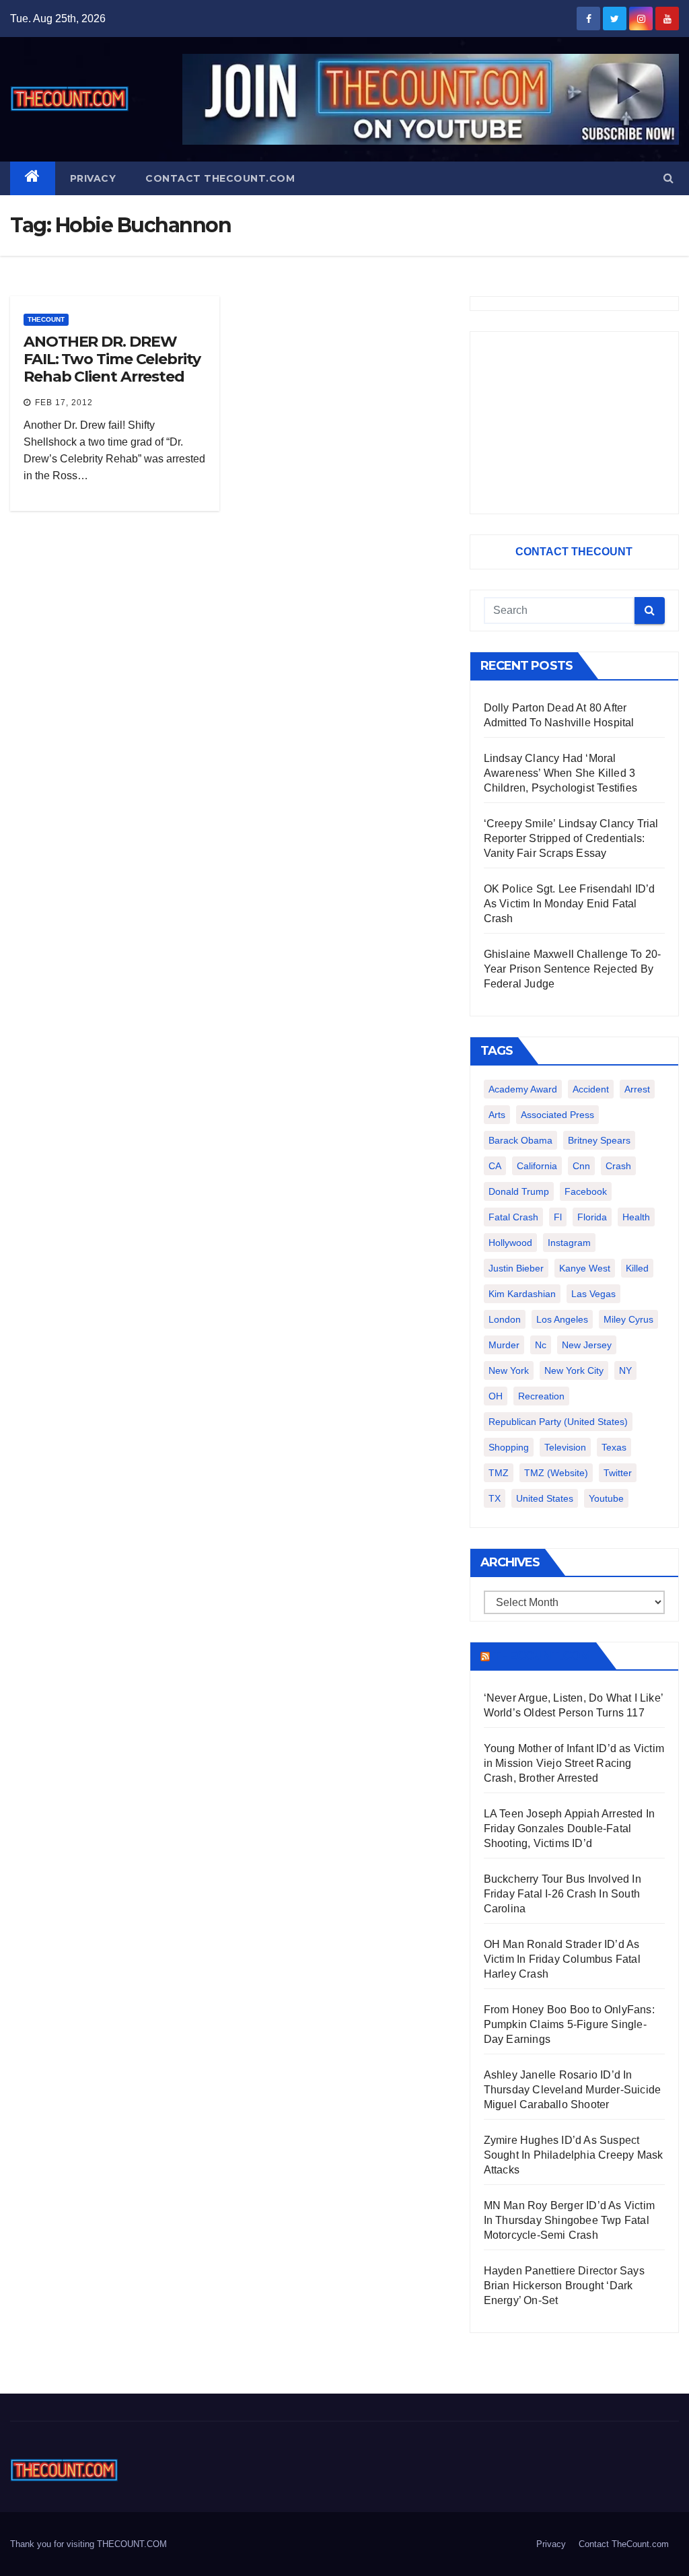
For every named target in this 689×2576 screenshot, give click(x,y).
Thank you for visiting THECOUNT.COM (88, 2544)
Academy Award (523, 1089)
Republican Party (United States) (558, 1422)
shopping (509, 1447)
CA (495, 1166)
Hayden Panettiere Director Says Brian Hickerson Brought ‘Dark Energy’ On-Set (564, 2286)
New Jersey (587, 1345)
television (565, 1447)
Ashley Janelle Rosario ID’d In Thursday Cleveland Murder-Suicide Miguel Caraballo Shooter (573, 2090)
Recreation (541, 1396)
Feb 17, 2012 (64, 403)
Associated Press (557, 1115)
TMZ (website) (556, 1473)
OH (496, 1396)
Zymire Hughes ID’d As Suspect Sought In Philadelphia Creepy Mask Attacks (574, 2155)
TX (495, 1498)
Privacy (93, 178)
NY (625, 1370)
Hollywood (510, 1243)
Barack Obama (520, 1140)
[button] (668, 178)
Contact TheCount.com (220, 178)
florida (592, 1217)
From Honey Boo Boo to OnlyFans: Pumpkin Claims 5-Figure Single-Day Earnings (569, 2024)
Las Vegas (593, 1294)
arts (497, 1115)
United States (545, 1498)
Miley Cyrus (628, 1319)
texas (614, 1447)
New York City (574, 1370)
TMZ (499, 1473)
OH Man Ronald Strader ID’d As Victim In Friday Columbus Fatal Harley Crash (562, 1959)
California (537, 1166)
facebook (586, 1191)
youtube (606, 1498)
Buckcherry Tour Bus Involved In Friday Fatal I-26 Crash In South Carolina (563, 1894)
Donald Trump (519, 1191)
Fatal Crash (513, 1217)
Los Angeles (562, 1319)
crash (618, 1166)
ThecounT (46, 319)
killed (637, 1268)
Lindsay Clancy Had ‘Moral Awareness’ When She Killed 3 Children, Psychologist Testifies (560, 773)
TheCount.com (542, 1656)
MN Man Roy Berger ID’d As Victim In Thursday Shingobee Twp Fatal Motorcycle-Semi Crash (569, 2220)
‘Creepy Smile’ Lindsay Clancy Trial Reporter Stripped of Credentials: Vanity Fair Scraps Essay (571, 838)
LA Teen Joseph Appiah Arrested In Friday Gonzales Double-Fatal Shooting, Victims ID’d (570, 1829)
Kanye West (585, 1268)
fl (558, 1217)
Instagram (569, 1243)
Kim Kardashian (522, 1294)
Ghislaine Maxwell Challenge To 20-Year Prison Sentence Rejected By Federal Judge (573, 969)
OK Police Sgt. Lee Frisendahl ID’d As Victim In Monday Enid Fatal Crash (570, 904)
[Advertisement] (574, 423)
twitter (618, 1473)
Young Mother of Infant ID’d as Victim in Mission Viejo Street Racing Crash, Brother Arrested (574, 1763)
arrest (637, 1089)
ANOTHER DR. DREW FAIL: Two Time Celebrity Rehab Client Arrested (112, 359)
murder (504, 1345)
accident (591, 1089)
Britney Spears (599, 1140)
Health (636, 1217)
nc (541, 1345)
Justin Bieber (516, 1268)
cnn (581, 1166)
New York (509, 1370)
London (505, 1319)
